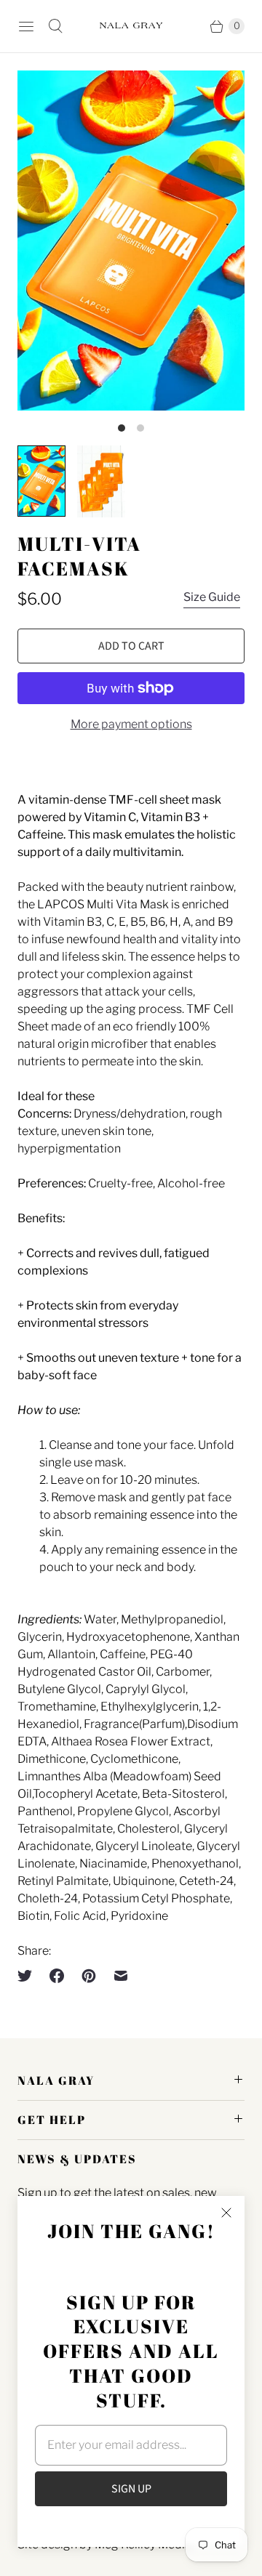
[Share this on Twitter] (29, 1976)
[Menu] (26, 26)
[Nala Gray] (131, 26)
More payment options (131, 724)
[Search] (55, 26)
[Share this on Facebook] (57, 1976)
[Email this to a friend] (121, 1976)
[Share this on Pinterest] (89, 1976)
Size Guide (212, 597)
